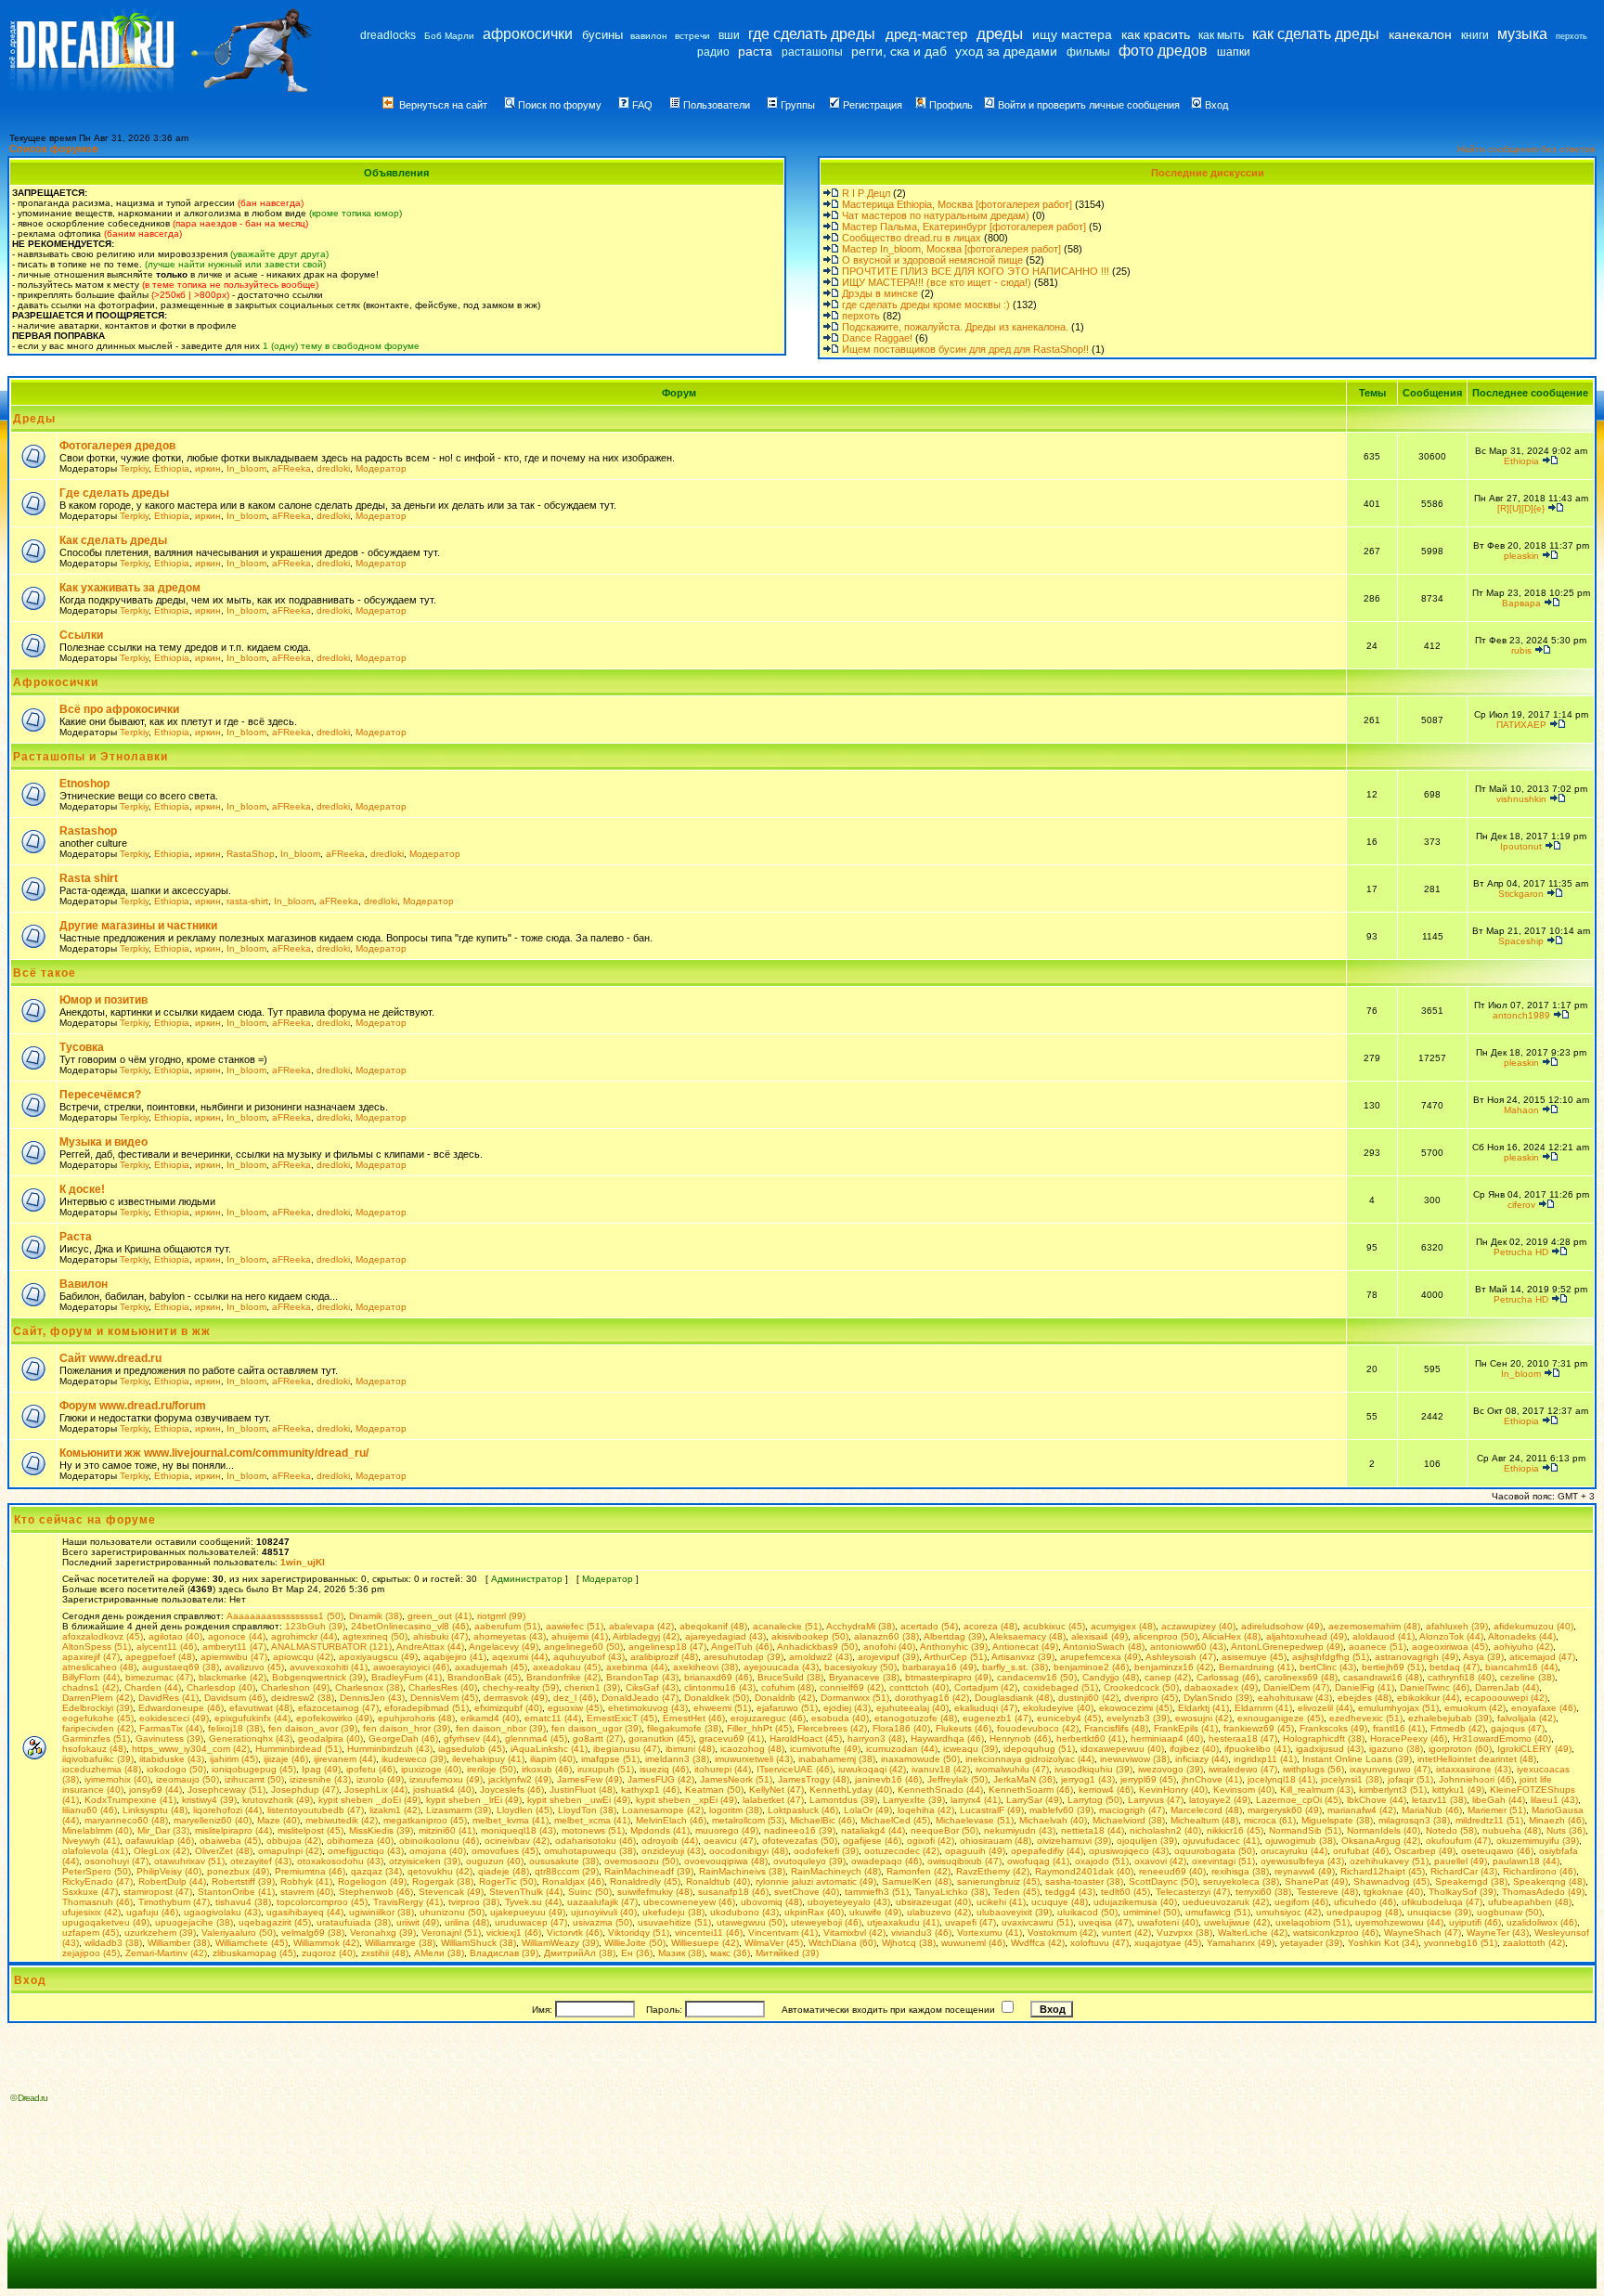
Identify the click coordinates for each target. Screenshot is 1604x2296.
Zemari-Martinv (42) (166, 1953)
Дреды (34, 419)
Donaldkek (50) (717, 1698)
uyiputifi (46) (1475, 1922)
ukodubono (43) (744, 1912)
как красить (1156, 34)
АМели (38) (439, 1953)
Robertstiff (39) (243, 1881)
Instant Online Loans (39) (1357, 1759)
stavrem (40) (307, 1892)
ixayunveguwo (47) (1390, 1769)
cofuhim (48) (788, 1687)
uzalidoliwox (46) (1542, 1922)
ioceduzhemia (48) (102, 1769)
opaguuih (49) (975, 1851)
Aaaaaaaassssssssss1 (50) (285, 1616)
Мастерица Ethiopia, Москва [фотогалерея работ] (957, 204)
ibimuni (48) (690, 1749)
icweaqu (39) (970, 1749)
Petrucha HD (1521, 1252)
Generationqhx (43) (251, 1738)
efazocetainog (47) (338, 1708)
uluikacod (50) (1087, 1912)
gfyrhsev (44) (472, 1738)
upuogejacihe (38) (194, 1922)
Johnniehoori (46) (1476, 1779)
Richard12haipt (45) (1383, 1871)
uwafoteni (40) (1168, 1922)
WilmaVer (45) (774, 1943)
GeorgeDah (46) (403, 1738)
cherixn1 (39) (592, 1687)
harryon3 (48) (876, 1738)
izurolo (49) (380, 1779)
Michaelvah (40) (1053, 1820)
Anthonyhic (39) (954, 1647)
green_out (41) (440, 1616)
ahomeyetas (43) (510, 1636)
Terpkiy (134, 468)
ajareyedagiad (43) (725, 1636)
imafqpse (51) (610, 1759)
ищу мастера (1072, 34)
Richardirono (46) (1539, 1871)
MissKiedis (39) (381, 1830)
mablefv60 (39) (1061, 1810)
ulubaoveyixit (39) (1014, 1912)
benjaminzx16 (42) (1174, 1667)
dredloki (333, 468)
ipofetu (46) (371, 1769)
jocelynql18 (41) (1281, 1779)
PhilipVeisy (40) (169, 1871)
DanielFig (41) (1365, 1687)
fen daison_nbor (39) (501, 1728)
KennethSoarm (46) (1031, 1790)
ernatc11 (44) (553, 1718)
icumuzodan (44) (902, 1749)
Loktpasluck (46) (803, 1810)
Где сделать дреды (114, 493)
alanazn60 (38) (886, 1636)
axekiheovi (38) (705, 1667)
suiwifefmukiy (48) (655, 1892)
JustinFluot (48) (582, 1790)
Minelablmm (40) (97, 1830)
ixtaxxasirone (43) (1474, 1769)
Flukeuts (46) (964, 1728)
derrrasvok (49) (516, 1698)
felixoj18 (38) (235, 1728)
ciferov (1521, 1205)
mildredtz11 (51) (1489, 1820)
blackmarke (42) (233, 1677)
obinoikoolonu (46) (439, 1841)
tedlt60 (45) (1125, 1892)
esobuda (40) (840, 1718)
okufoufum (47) (1458, 1841)
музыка (1522, 34)
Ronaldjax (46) (573, 1881)
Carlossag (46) (1228, 1677)
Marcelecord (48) (1206, 1810)
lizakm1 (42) (395, 1810)
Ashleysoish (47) (1181, 1657)
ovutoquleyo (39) (809, 1861)
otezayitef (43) (261, 1861)
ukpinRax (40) (814, 1912)
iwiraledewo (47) (1243, 1769)
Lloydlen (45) (524, 1810)
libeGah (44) (1499, 1800)
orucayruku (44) (1294, 1851)
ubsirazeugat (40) (933, 1902)
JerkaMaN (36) (1024, 1779)
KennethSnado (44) (940, 1790)
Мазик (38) (681, 1953)
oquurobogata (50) (1215, 1851)
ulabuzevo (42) (939, 1912)
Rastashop (88, 831)
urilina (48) (467, 1922)
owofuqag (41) (1038, 1861)
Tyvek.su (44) (533, 1902)
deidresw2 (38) (303, 1698)
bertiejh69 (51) (1393, 1667)
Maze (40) (278, 1820)
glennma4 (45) (536, 1738)
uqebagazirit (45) (275, 1922)
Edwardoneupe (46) (181, 1708)
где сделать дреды (812, 34)
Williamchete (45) (252, 1943)
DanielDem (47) (1296, 1687)
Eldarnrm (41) (1263, 1708)
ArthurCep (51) (955, 1657)
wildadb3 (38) (113, 1943)
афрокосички (528, 34)
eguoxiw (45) (575, 1708)
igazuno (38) (1396, 1749)
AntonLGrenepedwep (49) (1287, 1647)
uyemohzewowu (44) (1399, 1922)
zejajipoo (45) (91, 1953)
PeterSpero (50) (97, 1871)
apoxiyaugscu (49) (378, 1657)
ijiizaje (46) (286, 1759)
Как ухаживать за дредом (130, 588)
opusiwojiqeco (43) (1129, 1851)
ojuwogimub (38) (1300, 1841)
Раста (76, 1237)
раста (755, 51)
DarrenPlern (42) (97, 1698)
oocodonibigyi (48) (749, 1851)
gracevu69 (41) (731, 1738)
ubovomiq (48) (771, 1902)
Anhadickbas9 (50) (817, 1647)
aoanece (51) (1378, 1647)
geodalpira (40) (330, 1738)
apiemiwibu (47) (234, 1657)
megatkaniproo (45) (425, 1820)
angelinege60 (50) (583, 1647)
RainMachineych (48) (836, 1871)
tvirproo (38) (474, 1902)
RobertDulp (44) (172, 1881)
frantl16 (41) (1399, 1728)
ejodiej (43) (847, 1708)
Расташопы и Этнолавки (91, 757)
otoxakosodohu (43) (340, 1861)
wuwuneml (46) (973, 1943)
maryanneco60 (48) (126, 1820)
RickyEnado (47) (97, 1881)
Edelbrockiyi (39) (97, 1708)
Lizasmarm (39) (459, 1810)
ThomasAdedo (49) (1543, 1892)
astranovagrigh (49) (1416, 1657)
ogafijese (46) (872, 1841)
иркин (208, 468)
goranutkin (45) (661, 1738)
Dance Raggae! (877, 338)
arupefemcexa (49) (1100, 1657)
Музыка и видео (103, 1142)
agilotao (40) (175, 1636)
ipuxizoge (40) (431, 1769)
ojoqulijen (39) (1147, 1841)
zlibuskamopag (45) (254, 1953)
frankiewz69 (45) (1259, 1728)
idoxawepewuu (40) (1122, 1749)
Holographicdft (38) (1324, 1738)
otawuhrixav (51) (189, 1861)
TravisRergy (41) (408, 1902)
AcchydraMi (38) (860, 1626)
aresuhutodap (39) (744, 1657)
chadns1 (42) (91, 1687)
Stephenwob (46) (376, 1892)
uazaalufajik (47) (602, 1902)
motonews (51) (593, 1830)
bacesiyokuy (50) (860, 1667)
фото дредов (1163, 51)
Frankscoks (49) (1333, 1728)
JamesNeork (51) (736, 1779)
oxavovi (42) (1160, 1861)
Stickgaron (1521, 894)
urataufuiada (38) (354, 1922)
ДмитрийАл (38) (580, 1953)
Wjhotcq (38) (909, 1943)
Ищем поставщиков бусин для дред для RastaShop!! (965, 349)
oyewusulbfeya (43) (1302, 1861)
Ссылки (81, 635)
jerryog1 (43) (1088, 1779)
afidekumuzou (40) (1533, 1626)
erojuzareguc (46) (768, 1718)
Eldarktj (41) (1203, 1708)
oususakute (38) (564, 1861)
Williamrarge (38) (400, 1943)
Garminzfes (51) (96, 1738)
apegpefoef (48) (160, 1657)
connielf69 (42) (852, 1687)
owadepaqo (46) (886, 1861)
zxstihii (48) (385, 1953)
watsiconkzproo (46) (1336, 1933)
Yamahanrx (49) (1241, 1943)
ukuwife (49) (875, 1912)
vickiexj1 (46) (514, 1933)
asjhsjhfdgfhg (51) (1331, 1657)
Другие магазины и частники (138, 926)
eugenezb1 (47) (997, 1718)
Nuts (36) (1566, 1830)
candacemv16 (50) (1037, 1677)
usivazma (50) (602, 1922)
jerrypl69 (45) (1148, 1779)
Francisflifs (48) (1116, 1728)
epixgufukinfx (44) (252, 1718)
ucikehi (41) (1001, 1902)
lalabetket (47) (773, 1800)
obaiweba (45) (230, 1841)
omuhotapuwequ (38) (590, 1851)
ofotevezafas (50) (800, 1841)
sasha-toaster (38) (1084, 1881)
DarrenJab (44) (1507, 1687)
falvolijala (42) (1526, 1718)
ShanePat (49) (1316, 1881)
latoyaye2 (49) (1220, 1800)
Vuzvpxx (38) (1184, 1933)
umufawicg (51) (1218, 1912)
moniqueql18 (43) (518, 1830)
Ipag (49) (321, 1769)
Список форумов (54, 149)
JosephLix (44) (376, 1790)
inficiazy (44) (1202, 1759)
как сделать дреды (1316, 34)
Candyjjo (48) (1111, 1677)
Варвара (1521, 603)
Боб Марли (449, 36)
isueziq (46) (664, 1769)
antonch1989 (1521, 1015)
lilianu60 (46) (90, 1810)
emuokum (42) (1475, 1708)
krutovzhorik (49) (278, 1800)
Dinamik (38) (375, 1616)
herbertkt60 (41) (1091, 1738)
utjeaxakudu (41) (903, 1922)
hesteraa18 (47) (1243, 1738)
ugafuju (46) (152, 1912)
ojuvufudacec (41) (1221, 1841)
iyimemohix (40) (117, 1779)
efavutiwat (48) (261, 1708)
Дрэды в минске (880, 293)
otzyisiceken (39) (425, 1861)
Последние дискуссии (1208, 173)
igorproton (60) (1460, 1749)
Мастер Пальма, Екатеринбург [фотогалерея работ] (964, 227)
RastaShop (251, 854)
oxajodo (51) (1102, 1861)
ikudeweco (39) (414, 1759)
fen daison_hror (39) (407, 1728)
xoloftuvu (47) (1100, 1943)
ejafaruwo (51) (787, 1708)
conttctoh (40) (919, 1687)
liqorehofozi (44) (227, 1810)
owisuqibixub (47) (964, 1861)
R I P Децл (866, 193)
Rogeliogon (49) (372, 1881)
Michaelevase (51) (975, 1820)
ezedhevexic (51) (1366, 1718)
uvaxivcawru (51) (1037, 1922)
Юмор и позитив (103, 1000)
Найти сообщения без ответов (1526, 149)
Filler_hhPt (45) (759, 1728)
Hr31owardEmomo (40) (1502, 1738)
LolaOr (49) (868, 1810)
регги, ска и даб (899, 51)
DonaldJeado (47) (640, 1698)
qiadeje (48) (504, 1871)
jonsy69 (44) (155, 1790)
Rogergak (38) (443, 1881)
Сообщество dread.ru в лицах (912, 238)
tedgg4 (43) (1070, 1892)
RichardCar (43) (1464, 1871)
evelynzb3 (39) (1138, 1718)
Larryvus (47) (1156, 1800)
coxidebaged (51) (1061, 1687)
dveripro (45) (1151, 1698)
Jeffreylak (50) (957, 1779)
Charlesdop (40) (221, 1687)
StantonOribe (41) (236, 1892)
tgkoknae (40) (1393, 1892)
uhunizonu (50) (452, 1912)
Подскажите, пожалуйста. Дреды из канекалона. (955, 327)
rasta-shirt (247, 901)
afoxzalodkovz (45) (103, 1636)
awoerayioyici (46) (411, 1667)
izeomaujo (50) (188, 1779)
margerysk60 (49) (1285, 1810)
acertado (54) (929, 1626)
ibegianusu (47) (627, 1749)
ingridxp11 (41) (1265, 1759)
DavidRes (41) (168, 1698)
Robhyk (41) (306, 1881)
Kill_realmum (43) (1317, 1790)
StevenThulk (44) (526, 1892)
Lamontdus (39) (843, 1800)
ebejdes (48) (1365, 1698)
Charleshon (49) (295, 1687)
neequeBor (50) (944, 1830)
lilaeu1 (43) (1554, 1800)
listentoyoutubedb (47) (316, 1810)
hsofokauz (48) (94, 1749)
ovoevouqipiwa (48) (726, 1861)
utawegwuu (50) (751, 1922)
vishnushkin (1521, 799)
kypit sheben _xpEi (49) (686, 1800)
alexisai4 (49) (1100, 1636)
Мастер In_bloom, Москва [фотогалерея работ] (951, 249)
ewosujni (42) (1203, 1718)
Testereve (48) (1327, 1892)
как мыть (1221, 35)
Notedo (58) (1451, 1830)
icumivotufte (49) (825, 1749)
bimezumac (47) (159, 1677)
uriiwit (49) (418, 1922)
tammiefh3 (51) (877, 1892)
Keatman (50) (714, 1790)
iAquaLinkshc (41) (549, 1749)
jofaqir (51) (1410, 1779)
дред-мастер (926, 34)
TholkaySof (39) (1462, 1892)
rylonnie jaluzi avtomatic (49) (816, 1881)
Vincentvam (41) (783, 1933)
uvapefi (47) (970, 1922)
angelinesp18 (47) (667, 1647)
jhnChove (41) (1212, 1779)
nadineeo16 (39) (800, 1830)
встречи (692, 36)
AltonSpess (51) (97, 1647)
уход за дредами (1006, 51)
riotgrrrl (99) (501, 1616)
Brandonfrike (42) (563, 1677)
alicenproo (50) (1165, 1636)
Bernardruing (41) (1256, 1667)
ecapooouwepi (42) (1506, 1698)
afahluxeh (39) (1457, 1626)
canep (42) (1168, 1677)
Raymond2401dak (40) (1084, 1871)
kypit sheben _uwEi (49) (579, 1800)
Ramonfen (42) (918, 1871)
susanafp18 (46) (733, 1892)
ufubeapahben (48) (1530, 1902)
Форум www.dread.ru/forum (133, 1406)
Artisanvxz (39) (1023, 1657)
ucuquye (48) (1060, 1902)
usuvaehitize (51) (674, 1922)
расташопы (812, 52)
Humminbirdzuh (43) (390, 1749)
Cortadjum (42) (986, 1687)
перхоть (1572, 36)
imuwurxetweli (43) (754, 1759)
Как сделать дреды (113, 540)
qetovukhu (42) (440, 1871)
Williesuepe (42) (705, 1943)
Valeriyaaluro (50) (239, 1933)
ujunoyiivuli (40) (604, 1912)
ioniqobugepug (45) (254, 1769)
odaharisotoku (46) (595, 1841)
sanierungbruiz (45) (998, 1881)
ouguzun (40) (495, 1861)
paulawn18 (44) (1526, 1861)
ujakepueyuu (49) (528, 1912)
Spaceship (1521, 941)
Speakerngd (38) (1471, 1881)
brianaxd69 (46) (718, 1677)
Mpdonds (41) (660, 1830)
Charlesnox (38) (369, 1687)
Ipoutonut (1521, 846)
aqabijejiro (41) (455, 1657)
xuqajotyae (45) (1168, 1943)
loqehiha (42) (926, 1810)
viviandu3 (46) (921, 1933)
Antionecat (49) (1025, 1647)
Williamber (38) (179, 1943)
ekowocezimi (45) (1136, 1708)
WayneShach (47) (1423, 1933)
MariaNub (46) (1432, 1810)
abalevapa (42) (641, 1626)
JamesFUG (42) (661, 1779)
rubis (1521, 650)
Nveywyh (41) (91, 1841)
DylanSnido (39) (1218, 1698)
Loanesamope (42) (663, 1810)
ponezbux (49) (238, 1871)
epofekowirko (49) (334, 1718)
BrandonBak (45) (484, 1677)
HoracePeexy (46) (1409, 1738)
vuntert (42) (1126, 1933)
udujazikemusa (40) (1135, 1902)
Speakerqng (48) (1549, 1881)
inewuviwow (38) (1135, 1759)
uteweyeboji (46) (826, 1922)
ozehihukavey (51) (1389, 1861)
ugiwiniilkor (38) (382, 1912)
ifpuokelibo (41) (1257, 1749)
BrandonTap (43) (642, 1677)
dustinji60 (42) (1088, 1698)
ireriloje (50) (492, 1769)
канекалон (1420, 34)
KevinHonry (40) (1173, 1790)
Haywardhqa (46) (947, 1738)
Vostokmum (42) (1062, 1933)
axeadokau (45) (567, 1667)
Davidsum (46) (235, 1698)
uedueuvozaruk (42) (1226, 1902)
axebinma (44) (637, 1667)
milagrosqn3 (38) (1414, 1820)
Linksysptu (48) (155, 1810)
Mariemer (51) (1497, 1810)
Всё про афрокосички (119, 709)
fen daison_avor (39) (313, 1728)
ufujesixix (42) (91, 1912)
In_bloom (246, 468)
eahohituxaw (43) (1295, 1698)
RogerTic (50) (508, 1881)
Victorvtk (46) (575, 1933)
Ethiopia (172, 468)
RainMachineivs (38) (742, 1871)
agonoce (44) (237, 1636)
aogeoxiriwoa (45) (1450, 1647)
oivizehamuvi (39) (1074, 1841)
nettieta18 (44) (1093, 1830)
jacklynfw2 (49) (520, 1779)
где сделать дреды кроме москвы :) (926, 305)
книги (1475, 35)
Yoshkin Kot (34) (1383, 1943)
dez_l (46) (575, 1698)
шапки (1234, 52)
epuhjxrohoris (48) (416, 1718)
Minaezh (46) (1557, 1820)
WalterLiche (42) (1253, 1933)
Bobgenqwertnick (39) (319, 1677)
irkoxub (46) (547, 1769)
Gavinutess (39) (169, 1738)
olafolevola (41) (95, 1851)
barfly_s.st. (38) (1015, 1667)
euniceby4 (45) (1069, 1718)
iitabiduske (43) (172, 1759)
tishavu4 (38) (243, 1902)
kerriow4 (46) (1106, 1790)
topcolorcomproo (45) (322, 1902)
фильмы (1088, 52)
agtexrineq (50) (375, 1636)
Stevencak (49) (451, 1892)
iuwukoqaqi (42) (872, 1769)
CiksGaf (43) (652, 1687)
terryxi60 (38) (1263, 1892)
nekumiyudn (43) (1020, 1830)
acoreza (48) (990, 1626)
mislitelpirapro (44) (233, 1830)
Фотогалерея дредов (117, 446)
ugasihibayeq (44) (305, 1912)
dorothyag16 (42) (932, 1698)
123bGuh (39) (315, 1626)
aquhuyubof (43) (589, 1657)
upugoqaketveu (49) (106, 1922)
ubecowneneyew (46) (689, 1902)
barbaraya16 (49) (939, 1667)
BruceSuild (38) (790, 1677)
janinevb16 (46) (888, 1779)
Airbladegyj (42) (646, 1636)
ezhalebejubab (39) (1450, 1718)
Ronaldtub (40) (718, 1881)
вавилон (649, 36)
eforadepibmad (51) (427, 1708)
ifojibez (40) (1194, 1749)
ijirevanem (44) (345, 1759)
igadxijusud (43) (1330, 1749)
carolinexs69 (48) (1301, 1677)
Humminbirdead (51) (298, 1749)
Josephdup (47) (305, 1790)
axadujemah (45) (491, 1667)
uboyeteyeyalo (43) (849, 1902)
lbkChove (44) (1377, 1800)
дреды (1000, 34)
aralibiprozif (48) (664, 1657)
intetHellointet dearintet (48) (1477, 1759)
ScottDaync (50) (1163, 1881)
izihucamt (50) (254, 1779)
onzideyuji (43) (673, 1851)
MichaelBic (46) (822, 1820)
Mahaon (1521, 1110)
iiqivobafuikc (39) (98, 1759)
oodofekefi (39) (826, 1851)
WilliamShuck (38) (479, 1943)
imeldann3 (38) (677, 1759)
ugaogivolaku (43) (222, 1912)
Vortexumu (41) (990, 1933)
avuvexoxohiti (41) (329, 1667)
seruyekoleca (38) (1241, 1881)
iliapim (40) (553, 1759)
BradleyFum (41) (407, 1677)
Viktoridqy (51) (639, 1933)
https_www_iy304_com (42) (191, 1749)
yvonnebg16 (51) (1461, 1943)
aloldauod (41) (1384, 1636)
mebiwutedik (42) (342, 1820)
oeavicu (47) (730, 1841)
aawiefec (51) (575, 1626)
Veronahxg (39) (383, 1933)
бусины (602, 35)
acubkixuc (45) (1054, 1626)
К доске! (82, 1189)
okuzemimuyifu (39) (1538, 1841)
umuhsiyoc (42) (1288, 1912)
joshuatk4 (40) (444, 1790)
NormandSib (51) (1305, 1830)
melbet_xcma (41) (592, 1820)
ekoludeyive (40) (1058, 1708)
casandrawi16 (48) (1383, 1677)
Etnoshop (84, 784)
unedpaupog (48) (1364, 1912)
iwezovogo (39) (1171, 1769)
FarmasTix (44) (171, 1728)
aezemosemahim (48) (1374, 1626)
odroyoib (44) (670, 1841)
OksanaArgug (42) (1381, 1841)
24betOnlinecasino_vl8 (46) (410, 1626)
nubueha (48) (1512, 1830)
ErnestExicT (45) (622, 1718)
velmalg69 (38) (313, 1933)
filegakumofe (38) (684, 1728)
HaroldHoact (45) (806, 1738)
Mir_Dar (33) (163, 1830)
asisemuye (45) (1254, 1657)
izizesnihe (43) (320, 1779)
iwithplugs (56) (1313, 1769)
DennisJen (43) (372, 1698)
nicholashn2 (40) (1165, 1830)
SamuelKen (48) (917, 1881)
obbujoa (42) (294, 1841)
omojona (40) (438, 1851)
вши (729, 35)
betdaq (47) (1455, 1667)
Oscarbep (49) (1425, 1851)
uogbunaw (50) (1509, 1912)
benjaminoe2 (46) (1091, 1667)
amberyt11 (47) (234, 1647)
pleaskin (1521, 556)
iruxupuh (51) (606, 1769)
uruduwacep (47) (531, 1922)
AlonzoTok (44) (1451, 1636)
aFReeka (291, 468)
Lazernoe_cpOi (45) (1299, 1800)
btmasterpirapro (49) (948, 1677)
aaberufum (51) (507, 1626)
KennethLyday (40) (851, 1790)
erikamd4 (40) (490, 1718)
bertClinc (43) (1328, 1667)
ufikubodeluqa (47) (1442, 1902)
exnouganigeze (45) (1281, 1718)
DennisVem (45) (444, 1698)
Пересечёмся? (100, 1095)
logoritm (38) (736, 1810)
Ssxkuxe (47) (90, 1892)
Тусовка (82, 1047)
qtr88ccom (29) (567, 1871)
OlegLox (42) (162, 1851)
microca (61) (1270, 1820)
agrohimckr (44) (304, 1636)
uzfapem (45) (91, 1933)
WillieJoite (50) (635, 1943)
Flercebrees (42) (832, 1728)
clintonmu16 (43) (720, 1687)
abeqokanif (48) (713, 1626)
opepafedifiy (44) (1047, 1851)
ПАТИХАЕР (1521, 725)
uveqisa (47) (1105, 1922)
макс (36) (730, 1953)
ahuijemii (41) (580, 1636)
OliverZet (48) (224, 1851)
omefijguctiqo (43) (366, 1851)
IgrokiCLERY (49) (1534, 1749)
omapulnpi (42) (290, 1851)
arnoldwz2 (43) (821, 1657)
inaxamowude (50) (920, 1759)
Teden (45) (1016, 1892)
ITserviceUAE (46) (795, 1769)
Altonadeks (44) (1522, 1636)
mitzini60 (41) (447, 1830)
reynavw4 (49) (1305, 1871)
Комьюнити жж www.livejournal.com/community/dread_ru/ (214, 1453)
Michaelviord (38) (1129, 1820)
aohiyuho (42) (1523, 1647)
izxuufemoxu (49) (446, 1779)
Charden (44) (153, 1687)
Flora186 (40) (901, 1728)
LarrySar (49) (1034, 1800)
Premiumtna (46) (310, 1871)
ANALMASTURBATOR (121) (331, 1647)
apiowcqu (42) (303, 1657)
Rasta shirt (89, 878)
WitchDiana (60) (842, 1943)
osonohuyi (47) (116, 1861)
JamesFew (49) (589, 1779)
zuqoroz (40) (329, 1953)
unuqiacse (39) (1439, 1912)
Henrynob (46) (1020, 1738)
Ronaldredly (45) (645, 1881)
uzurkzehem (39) (160, 1933)
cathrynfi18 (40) (1461, 1677)
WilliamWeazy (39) (560, 1943)
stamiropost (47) (158, 1892)
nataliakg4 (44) (873, 1830)
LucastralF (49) (992, 1810)
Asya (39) (1483, 1657)
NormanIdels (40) (1384, 1830)
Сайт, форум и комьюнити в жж (112, 1331)
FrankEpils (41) (1186, 1728)
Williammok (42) (326, 1943)
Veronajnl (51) (451, 1933)
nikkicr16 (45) (1235, 1830)
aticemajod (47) (1542, 1657)
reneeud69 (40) (1172, 1871)
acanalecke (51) (787, 1626)
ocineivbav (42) (517, 1841)
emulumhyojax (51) (1398, 1708)
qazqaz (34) (376, 1871)
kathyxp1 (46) (650, 1790)
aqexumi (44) (520, 1657)
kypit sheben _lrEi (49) (474, 1800)
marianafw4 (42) (1362, 1810)
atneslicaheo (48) (99, 1667)
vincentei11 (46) (709, 1933)
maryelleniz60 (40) (213, 1820)
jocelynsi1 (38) (1352, 1779)
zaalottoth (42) (1534, 1943)
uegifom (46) (1301, 1902)
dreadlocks (388, 35)
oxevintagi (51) (1223, 1861)
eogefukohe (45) (98, 1718)
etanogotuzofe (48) (916, 1718)
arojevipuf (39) (888, 1657)
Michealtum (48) (1204, 1820)
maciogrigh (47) (1132, 1810)
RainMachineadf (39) (649, 1871)
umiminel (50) (1151, 1912)
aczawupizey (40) (1198, 1626)
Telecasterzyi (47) (1193, 1892)
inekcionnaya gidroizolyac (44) (1030, 1759)
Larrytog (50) (1095, 1800)
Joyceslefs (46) (512, 1790)
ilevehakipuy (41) (488, 1759)
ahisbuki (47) (440, 1636)
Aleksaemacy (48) (1028, 1636)
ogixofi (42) (931, 1841)
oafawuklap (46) (160, 1841)
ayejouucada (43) (781, 1667)
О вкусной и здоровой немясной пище (932, 260)
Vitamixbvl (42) (854, 1933)
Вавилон (84, 1284)
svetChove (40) (807, 1892)
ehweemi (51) (722, 1708)
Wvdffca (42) (1038, 1943)
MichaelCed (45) (895, 1820)
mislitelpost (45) (310, 1830)
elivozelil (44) (1325, 1708)
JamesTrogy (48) (814, 1779)
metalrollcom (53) (748, 1820)
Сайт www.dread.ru (110, 1358)
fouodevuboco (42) (1038, 1728)
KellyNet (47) (776, 1790)
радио (713, 52)
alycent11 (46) (167, 1647)
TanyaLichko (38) (951, 1892)
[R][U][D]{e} (1521, 508)
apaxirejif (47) (91, 1657)
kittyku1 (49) (1458, 1790)
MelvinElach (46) (671, 1820)
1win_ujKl (303, 1562)
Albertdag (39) (954, 1636)
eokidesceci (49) (174, 1718)
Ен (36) (637, 1953)
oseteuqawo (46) (1497, 1851)
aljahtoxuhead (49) (1306, 1636)
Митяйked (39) (787, 1953)
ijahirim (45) (234, 1759)
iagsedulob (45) (472, 1749)
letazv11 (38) (1439, 1800)
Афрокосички (56, 682)
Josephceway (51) (226, 1790)
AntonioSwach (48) (1104, 1647)
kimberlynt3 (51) (1393, 1790)
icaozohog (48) (752, 1749)
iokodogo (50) (176, 1769)
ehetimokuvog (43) (648, 1708)
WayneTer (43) (1498, 1933)
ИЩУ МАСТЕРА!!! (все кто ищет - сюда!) (937, 282)
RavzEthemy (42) (993, 1871)
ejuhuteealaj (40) (912, 1708)
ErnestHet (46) (694, 1718)
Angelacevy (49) (504, 1647)
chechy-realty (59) (521, 1687)
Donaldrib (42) (785, 1698)
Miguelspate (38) (1337, 1820)
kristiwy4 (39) (209, 1800)
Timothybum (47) (174, 1902)
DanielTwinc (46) (1435, 1687)
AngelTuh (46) (742, 1647)
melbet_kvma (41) (511, 1820)
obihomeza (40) (360, 1841)
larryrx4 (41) (976, 1800)
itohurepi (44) (723, 1769)
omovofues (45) (505, 1851)
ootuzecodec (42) (902, 1851)
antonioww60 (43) (1188, 1647)
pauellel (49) (1461, 1861)
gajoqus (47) (1518, 1728)
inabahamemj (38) (837, 1759)
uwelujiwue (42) (1237, 1922)
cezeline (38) (1527, 1677)
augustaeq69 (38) (181, 1667)
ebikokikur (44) (1428, 1698)
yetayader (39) (1311, 1943)
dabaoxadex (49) (1221, 1687)
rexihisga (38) (1240, 1871)
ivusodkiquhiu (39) (1093, 1769)
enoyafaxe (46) (1544, 1708)
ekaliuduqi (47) (986, 1708)
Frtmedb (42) (1458, 1728)
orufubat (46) (1361, 1851)
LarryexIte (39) (914, 1800)
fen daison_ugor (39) (596, 1728)
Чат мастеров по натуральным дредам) (936, 215)
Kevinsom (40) (1244, 1790)
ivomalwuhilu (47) (1012, 1769)
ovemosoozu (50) (641, 1861)
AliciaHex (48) (1231, 1636)
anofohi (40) (889, 1647)
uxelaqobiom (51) (1313, 1922)
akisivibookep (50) (810, 1636)
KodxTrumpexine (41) (130, 1800)
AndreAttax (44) (430, 1647)
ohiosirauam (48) (996, 1841)
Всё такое (45, 973)
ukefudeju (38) (673, 1912)
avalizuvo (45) (254, 1667)
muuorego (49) (727, 1830)
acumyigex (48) (1123, 1626)
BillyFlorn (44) (91, 1677)
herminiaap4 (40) (1167, 1738)
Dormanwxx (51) (855, 1698)
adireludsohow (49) (1282, 1626)
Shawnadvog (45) (1391, 1881)
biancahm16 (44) (1521, 1667)
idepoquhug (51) (1039, 1749)
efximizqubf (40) (508, 1708)
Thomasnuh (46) (97, 1902)
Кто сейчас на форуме (85, 1520)
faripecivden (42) (98, 1728)
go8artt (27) (598, 1738)
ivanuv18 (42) (941, 1769)
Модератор (381, 468)
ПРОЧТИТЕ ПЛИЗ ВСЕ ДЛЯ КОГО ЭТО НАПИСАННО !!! (976, 271)
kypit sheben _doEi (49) (369, 1800)
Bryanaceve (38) (864, 1677)
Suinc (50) (590, 1892)
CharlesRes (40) (443, 1687)
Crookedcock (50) (1141, 1687)
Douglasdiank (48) (1014, 1698)
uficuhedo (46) (1365, 1902)
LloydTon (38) (587, 1810)
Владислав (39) (504, 1953)
